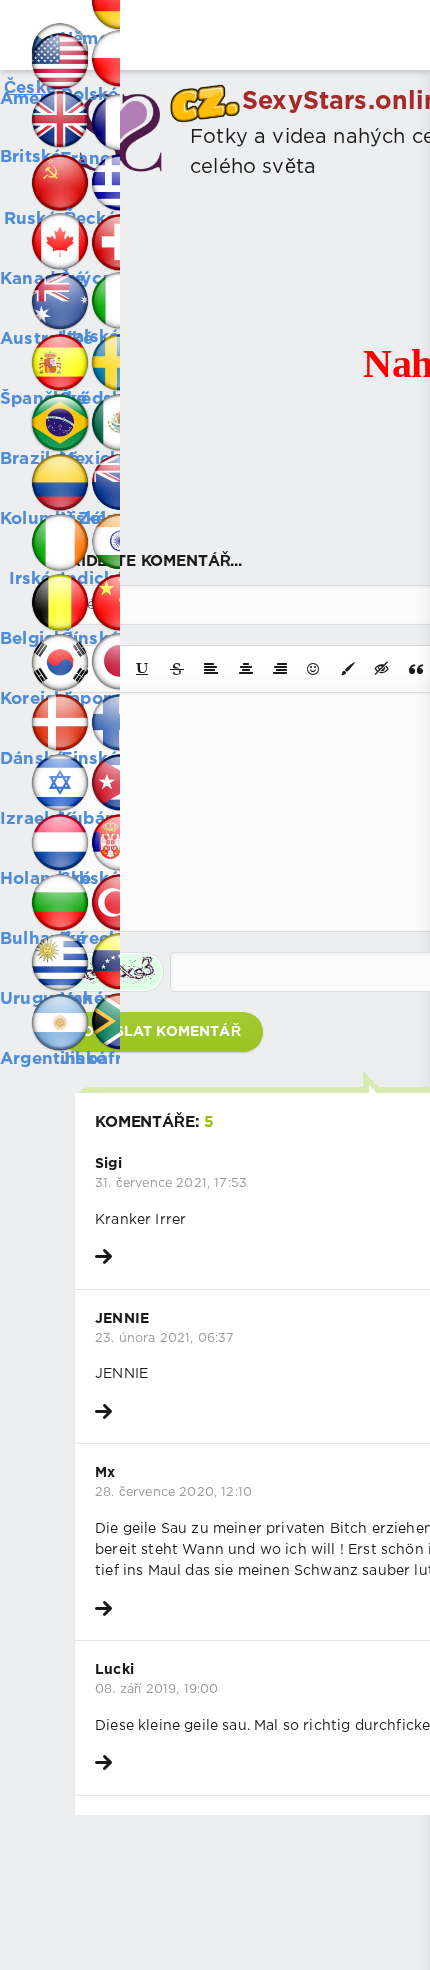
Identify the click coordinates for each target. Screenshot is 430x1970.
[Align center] (246, 669)
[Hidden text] (382, 669)
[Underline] (143, 669)
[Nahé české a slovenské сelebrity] (30, 30)
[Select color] (348, 669)
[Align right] (280, 669)
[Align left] (211, 669)
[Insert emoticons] (314, 669)
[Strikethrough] (177, 669)
